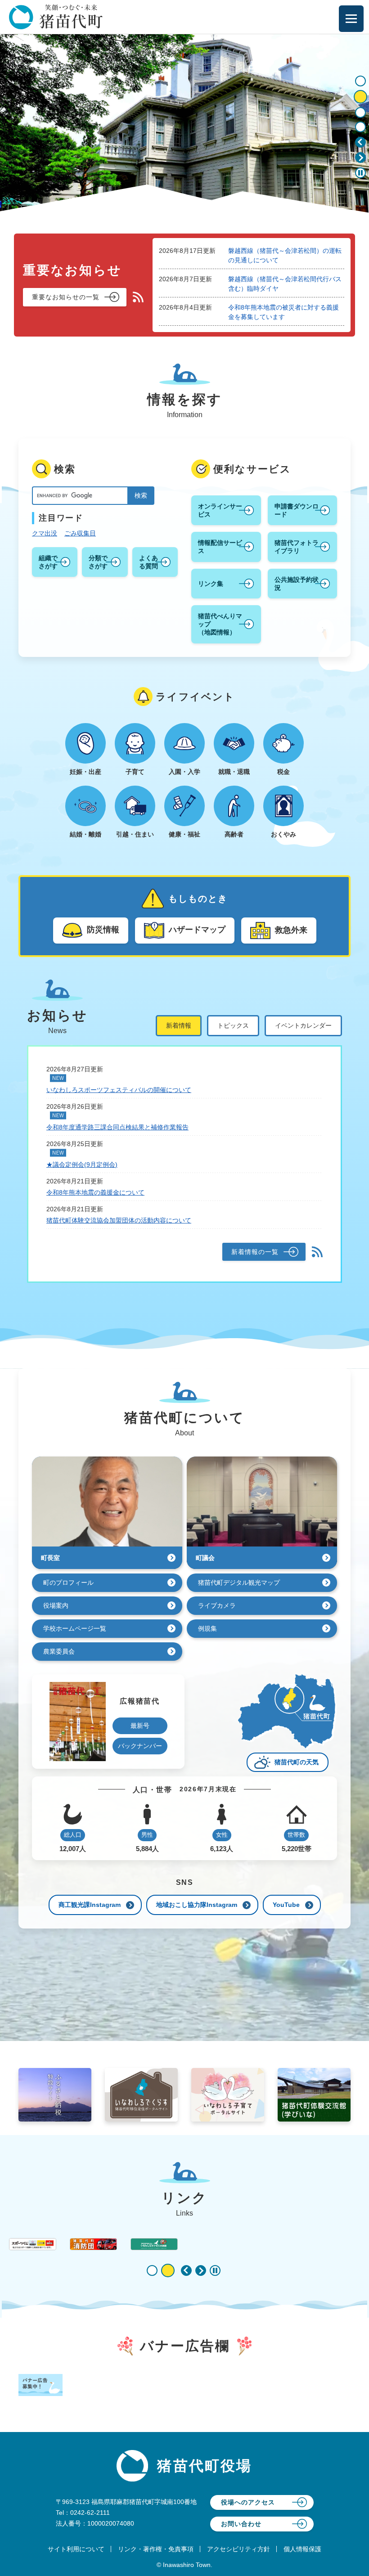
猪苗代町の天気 (297, 1762)
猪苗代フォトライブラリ (297, 547)
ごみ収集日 (80, 533)
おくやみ (283, 834)
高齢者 (234, 834)
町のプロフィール (68, 1582)
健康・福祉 (184, 834)
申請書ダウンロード (297, 510)
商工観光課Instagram (90, 1905)
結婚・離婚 (85, 834)
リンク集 (211, 584)
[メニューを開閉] (351, 19)
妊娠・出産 (85, 772)
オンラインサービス (220, 510)
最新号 (140, 1726)
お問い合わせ (241, 2524)
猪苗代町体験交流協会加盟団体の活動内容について (119, 1220)
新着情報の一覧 (255, 1252)
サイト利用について (76, 2549)
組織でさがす (48, 562)
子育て (135, 772)
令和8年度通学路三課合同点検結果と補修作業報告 (117, 1127)
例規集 (207, 1628)
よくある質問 (148, 562)
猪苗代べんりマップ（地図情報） (220, 624)
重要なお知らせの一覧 (66, 297)
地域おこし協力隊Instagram (197, 1905)
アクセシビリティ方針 (238, 2549)
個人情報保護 (302, 2549)
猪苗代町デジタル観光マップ (239, 1582)
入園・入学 (184, 772)
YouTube (286, 1905)
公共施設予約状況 (297, 584)
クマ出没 (45, 533)
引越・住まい (135, 834)
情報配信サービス (220, 547)
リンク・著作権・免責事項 (156, 2549)
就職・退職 (234, 772)
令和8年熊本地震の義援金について (95, 1192)
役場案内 (56, 1605)
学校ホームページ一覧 (75, 1628)
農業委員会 (59, 1651)
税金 (283, 772)
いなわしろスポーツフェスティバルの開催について (119, 1090)
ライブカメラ (217, 1605)
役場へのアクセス (248, 2502)
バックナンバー (140, 1746)
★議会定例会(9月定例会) (82, 1164)
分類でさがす (98, 562)
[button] (360, 142)
